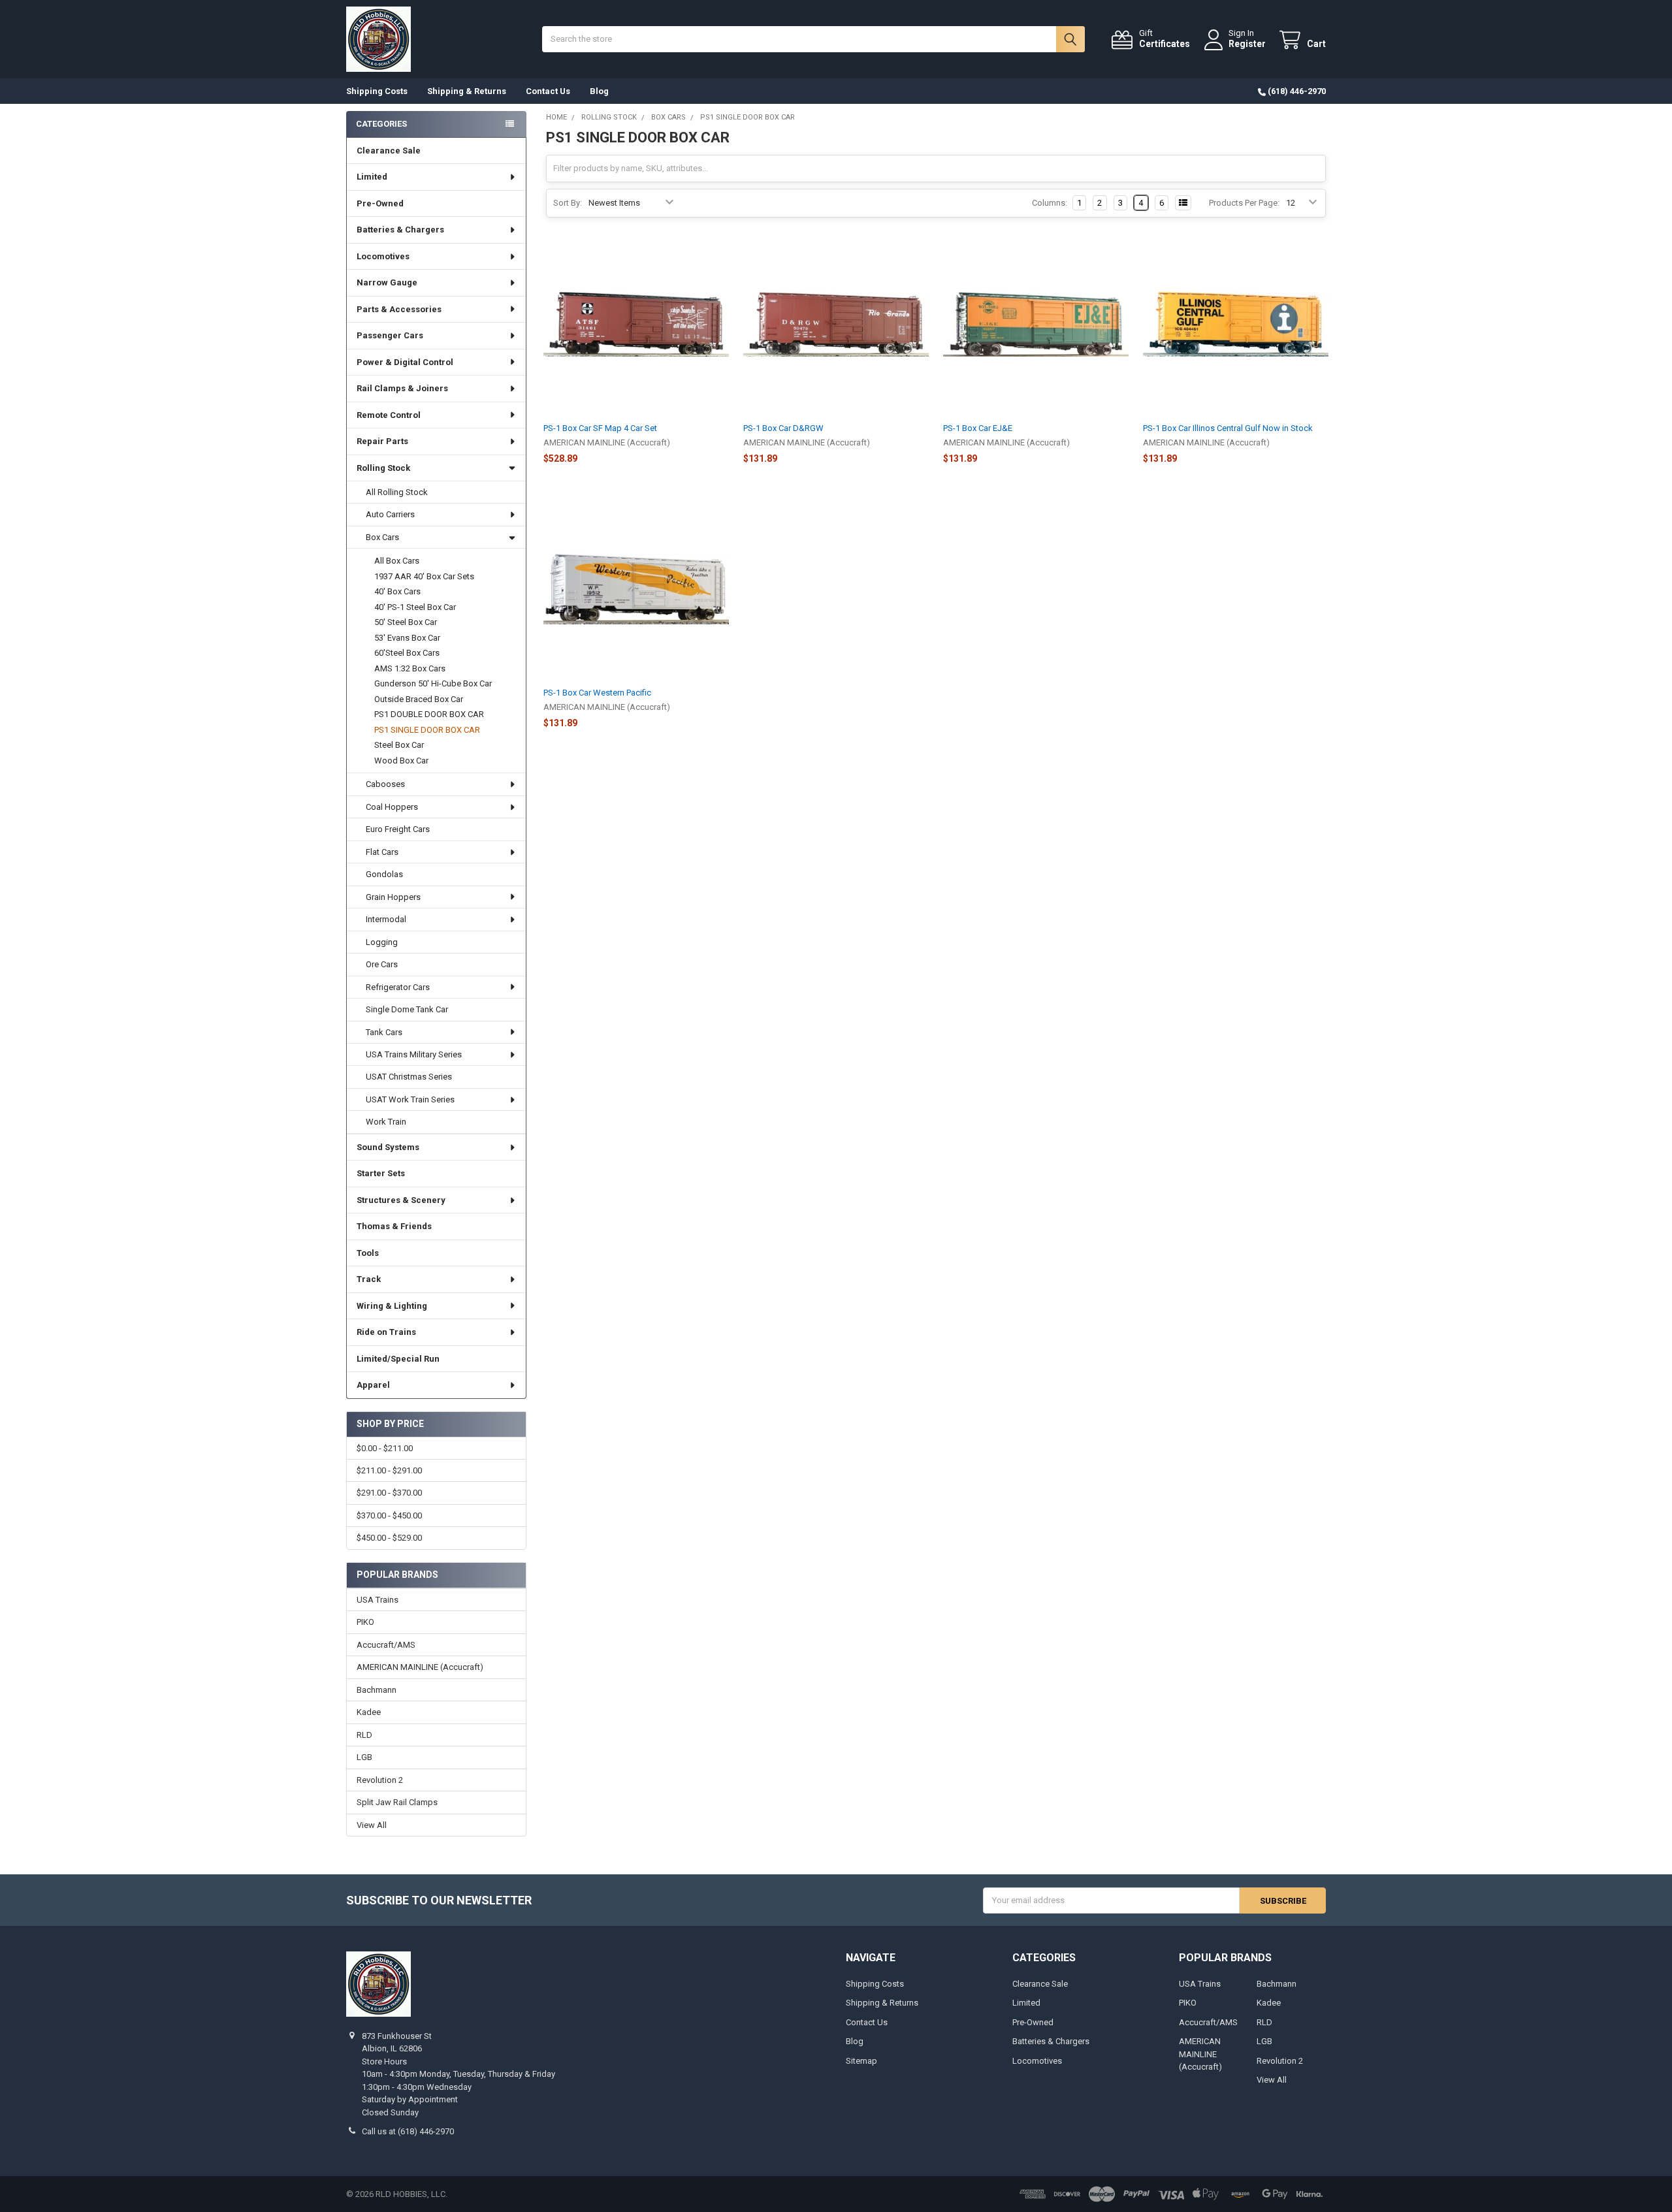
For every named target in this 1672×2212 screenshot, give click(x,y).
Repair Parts (382, 441)
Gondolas (384, 874)
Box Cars (382, 537)
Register (1247, 44)
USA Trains (378, 1600)
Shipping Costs (377, 91)
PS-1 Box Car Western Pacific (597, 693)
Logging (382, 942)
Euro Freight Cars (398, 829)
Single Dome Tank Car (407, 1009)
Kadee (369, 1712)
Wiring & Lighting (392, 1306)
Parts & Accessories (399, 309)
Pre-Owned (380, 203)
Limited (372, 177)
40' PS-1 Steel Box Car (415, 607)
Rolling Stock (383, 468)
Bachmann (377, 1690)
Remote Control (389, 415)
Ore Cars (382, 964)
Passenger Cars (390, 335)
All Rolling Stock (397, 492)
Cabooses (385, 784)
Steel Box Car (399, 745)
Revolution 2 (380, 1780)
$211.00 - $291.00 (389, 1470)
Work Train (386, 1122)
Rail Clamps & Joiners (402, 388)
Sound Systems (388, 1147)
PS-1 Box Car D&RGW (783, 428)
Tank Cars (384, 1032)
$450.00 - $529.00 (389, 1538)
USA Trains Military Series (414, 1054)
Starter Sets (381, 1173)
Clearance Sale (389, 151)
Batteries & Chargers (400, 230)
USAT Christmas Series (409, 1077)
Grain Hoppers (393, 897)
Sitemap (861, 2061)
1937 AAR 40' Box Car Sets (424, 576)
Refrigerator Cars (398, 987)
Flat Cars (382, 852)
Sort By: (568, 203)
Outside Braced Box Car (419, 699)
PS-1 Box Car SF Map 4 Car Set (600, 428)
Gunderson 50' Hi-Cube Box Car (433, 683)
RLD (364, 1735)
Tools (368, 1253)
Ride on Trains (386, 1332)
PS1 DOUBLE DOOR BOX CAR (429, 714)
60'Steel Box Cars (407, 653)
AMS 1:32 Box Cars (410, 668)
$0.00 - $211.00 (385, 1448)
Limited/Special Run (398, 1359)
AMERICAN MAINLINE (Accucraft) (420, 1667)
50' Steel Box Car (406, 622)
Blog (599, 91)
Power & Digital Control (405, 362)
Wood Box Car (401, 761)
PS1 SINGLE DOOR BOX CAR (427, 730)
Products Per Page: (1244, 203)
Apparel (373, 1385)
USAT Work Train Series (410, 1099)
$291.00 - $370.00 (389, 1493)
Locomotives (383, 256)
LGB (364, 1757)
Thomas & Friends (394, 1226)
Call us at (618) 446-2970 (408, 2131)
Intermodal (386, 919)
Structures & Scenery (401, 1200)
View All (372, 1825)
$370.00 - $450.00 (389, 1515)
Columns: (1050, 203)
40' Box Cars (397, 591)
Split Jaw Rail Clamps (397, 1802)
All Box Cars (397, 561)
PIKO (365, 1622)
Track (369, 1279)
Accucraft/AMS (386, 1645)
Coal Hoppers (392, 807)
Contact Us (548, 91)
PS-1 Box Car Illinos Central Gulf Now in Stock (1228, 428)
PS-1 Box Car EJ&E (978, 428)
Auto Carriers (390, 514)
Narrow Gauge (387, 282)
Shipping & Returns (467, 91)
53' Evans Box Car (407, 638)
